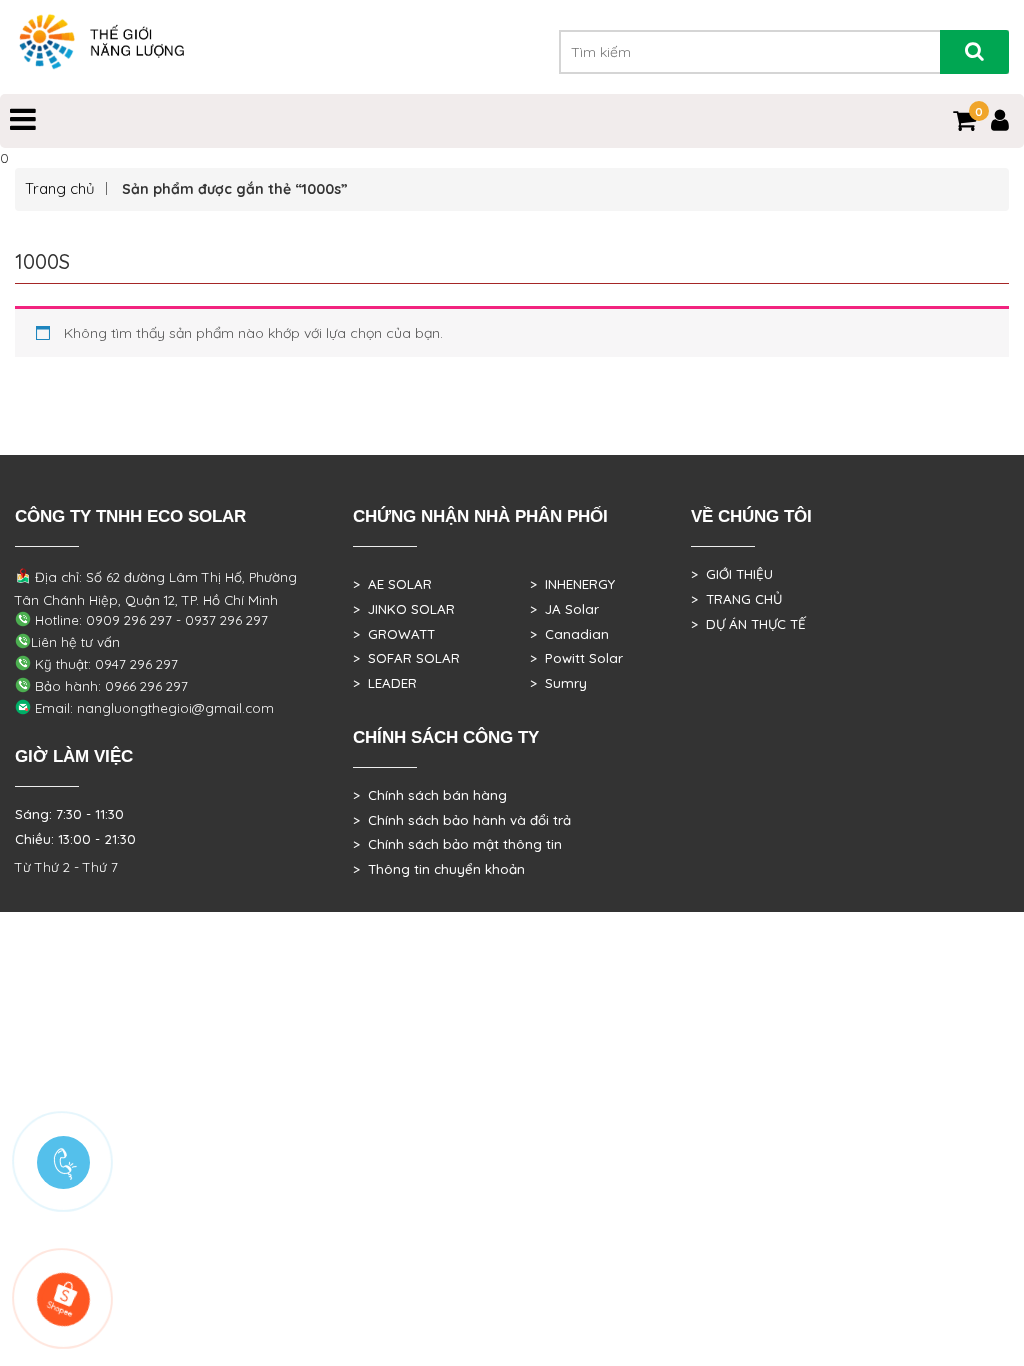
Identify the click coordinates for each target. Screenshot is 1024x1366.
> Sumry (558, 683)
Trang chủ (60, 188)
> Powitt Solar (576, 658)
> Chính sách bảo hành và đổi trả (462, 820)
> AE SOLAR (392, 584)
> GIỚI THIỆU (732, 574)
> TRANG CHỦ (736, 599)
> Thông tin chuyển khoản (439, 869)
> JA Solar (564, 609)
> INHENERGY (572, 584)
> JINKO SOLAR (404, 609)
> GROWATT (394, 634)
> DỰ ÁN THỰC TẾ (748, 624)
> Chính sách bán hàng (430, 795)
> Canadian (569, 634)
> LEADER (385, 683)
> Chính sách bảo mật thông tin (457, 844)
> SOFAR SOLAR (406, 658)
